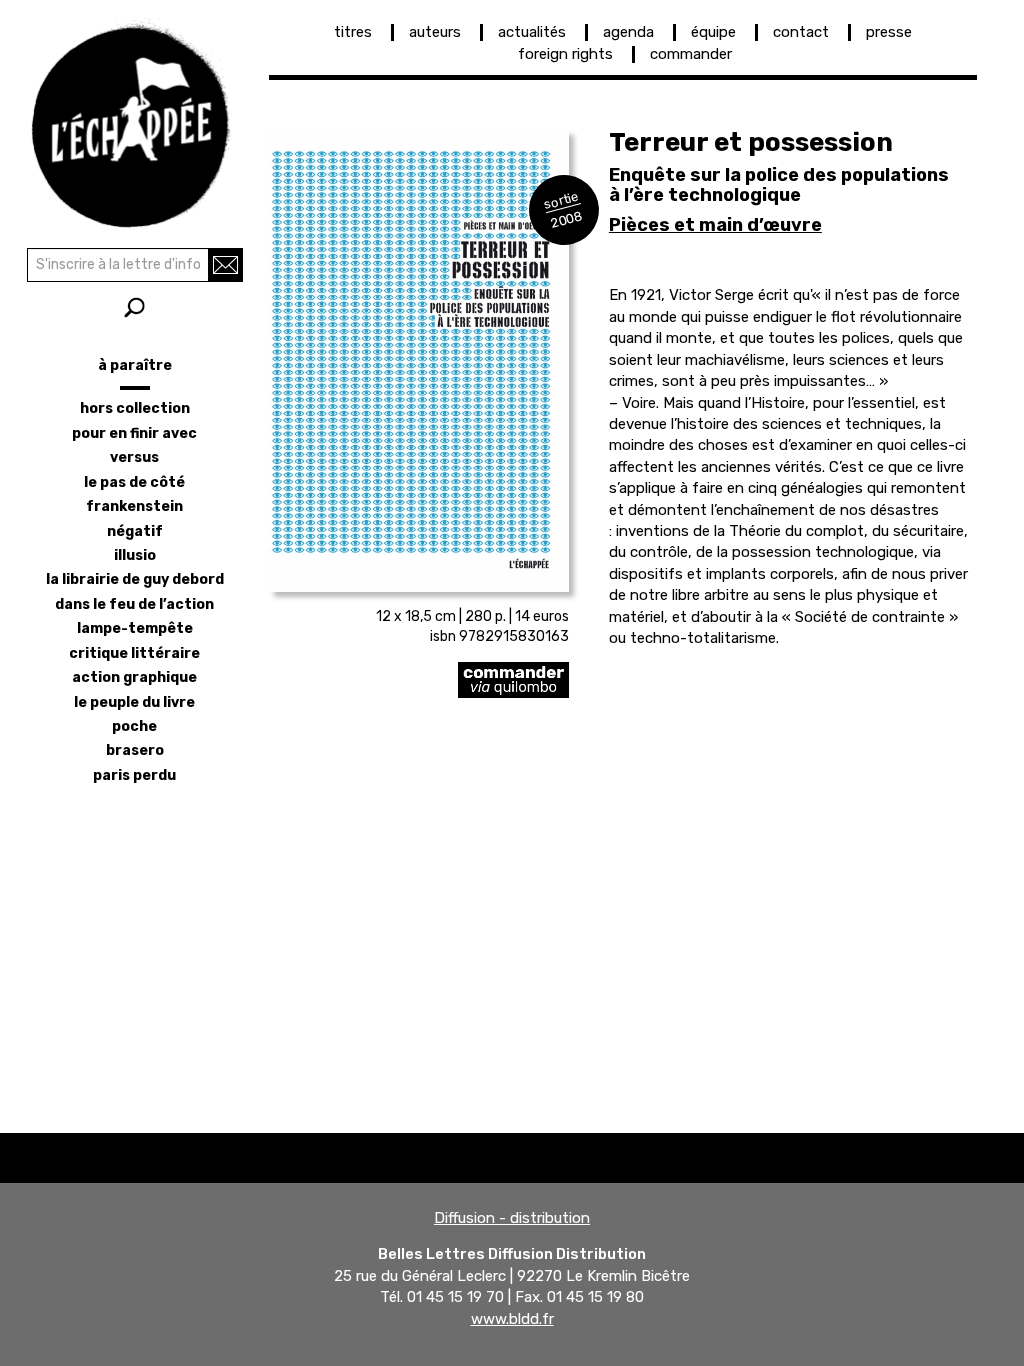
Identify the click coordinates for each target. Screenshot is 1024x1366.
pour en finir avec (134, 433)
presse (889, 32)
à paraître (135, 365)
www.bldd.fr (512, 1319)
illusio (135, 555)
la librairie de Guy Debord (135, 579)
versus (134, 457)
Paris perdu (134, 775)
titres (353, 32)
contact (801, 32)
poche (134, 726)
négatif (135, 531)
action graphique (134, 677)
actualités (532, 32)
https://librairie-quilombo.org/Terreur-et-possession (419, 680)
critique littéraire (134, 653)
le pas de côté (134, 482)
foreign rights (565, 54)
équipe (713, 32)
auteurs (435, 32)
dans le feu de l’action (134, 604)
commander (691, 54)
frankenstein (134, 506)
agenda (628, 32)
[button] (419, 361)
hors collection (135, 408)
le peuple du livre (134, 702)
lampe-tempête (135, 628)
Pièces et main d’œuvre (715, 225)
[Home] (134, 120)
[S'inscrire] (225, 265)
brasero (135, 750)
